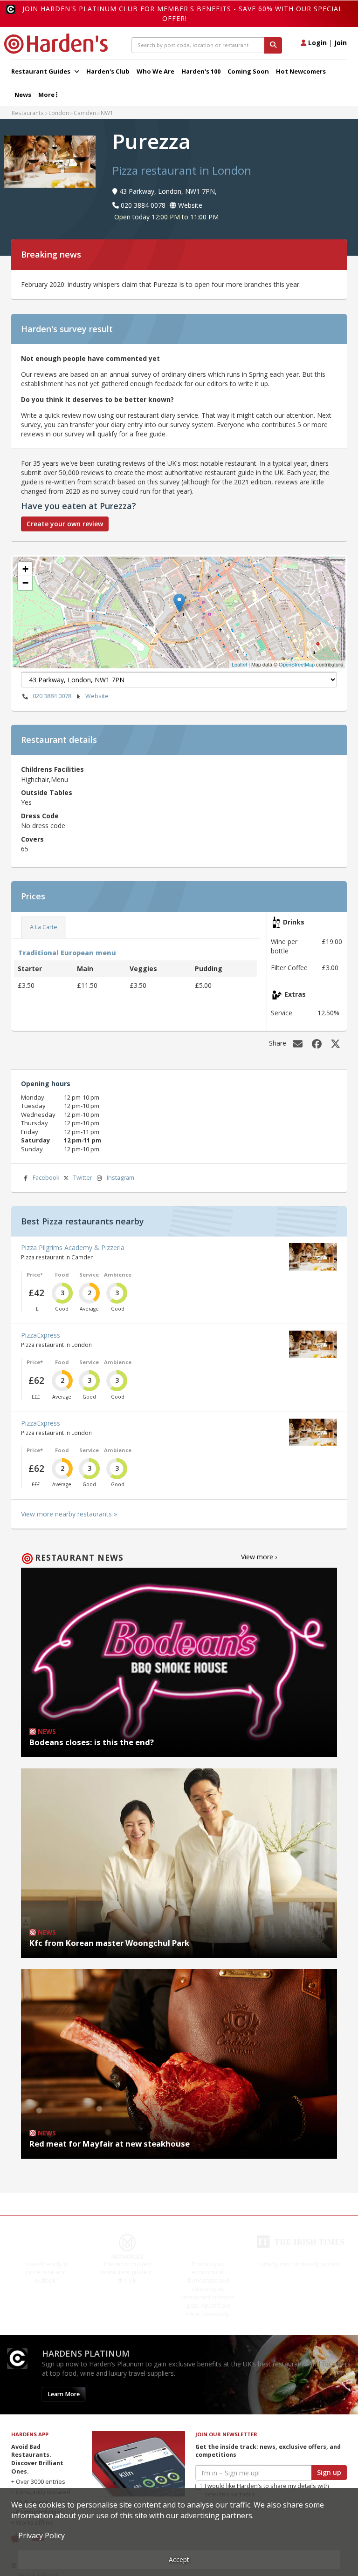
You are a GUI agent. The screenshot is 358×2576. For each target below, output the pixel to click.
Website (97, 696)
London (59, 113)
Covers (32, 839)
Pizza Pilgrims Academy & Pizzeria (73, 1247)
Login (317, 43)
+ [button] (25, 569)
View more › (259, 1557)
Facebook (46, 1178)
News (23, 95)
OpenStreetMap (297, 664)
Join (341, 43)
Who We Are (155, 71)
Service (89, 1274)
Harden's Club (108, 71)
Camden (85, 113)
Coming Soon (248, 71)
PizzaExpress (41, 1335)
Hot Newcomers (301, 71)
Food (62, 1274)
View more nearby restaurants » (69, 1514)
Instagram (120, 1178)
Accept (179, 2559)
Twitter (83, 1178)
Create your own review (65, 524)
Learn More (64, 2394)
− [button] (25, 583)
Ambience (118, 1274)
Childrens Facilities (52, 769)
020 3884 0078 (52, 696)
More (47, 95)
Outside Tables (47, 792)
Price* (35, 1274)
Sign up (329, 2472)
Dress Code (40, 816)
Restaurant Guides (41, 71)
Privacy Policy (41, 2535)
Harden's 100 (201, 71)
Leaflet (239, 664)
